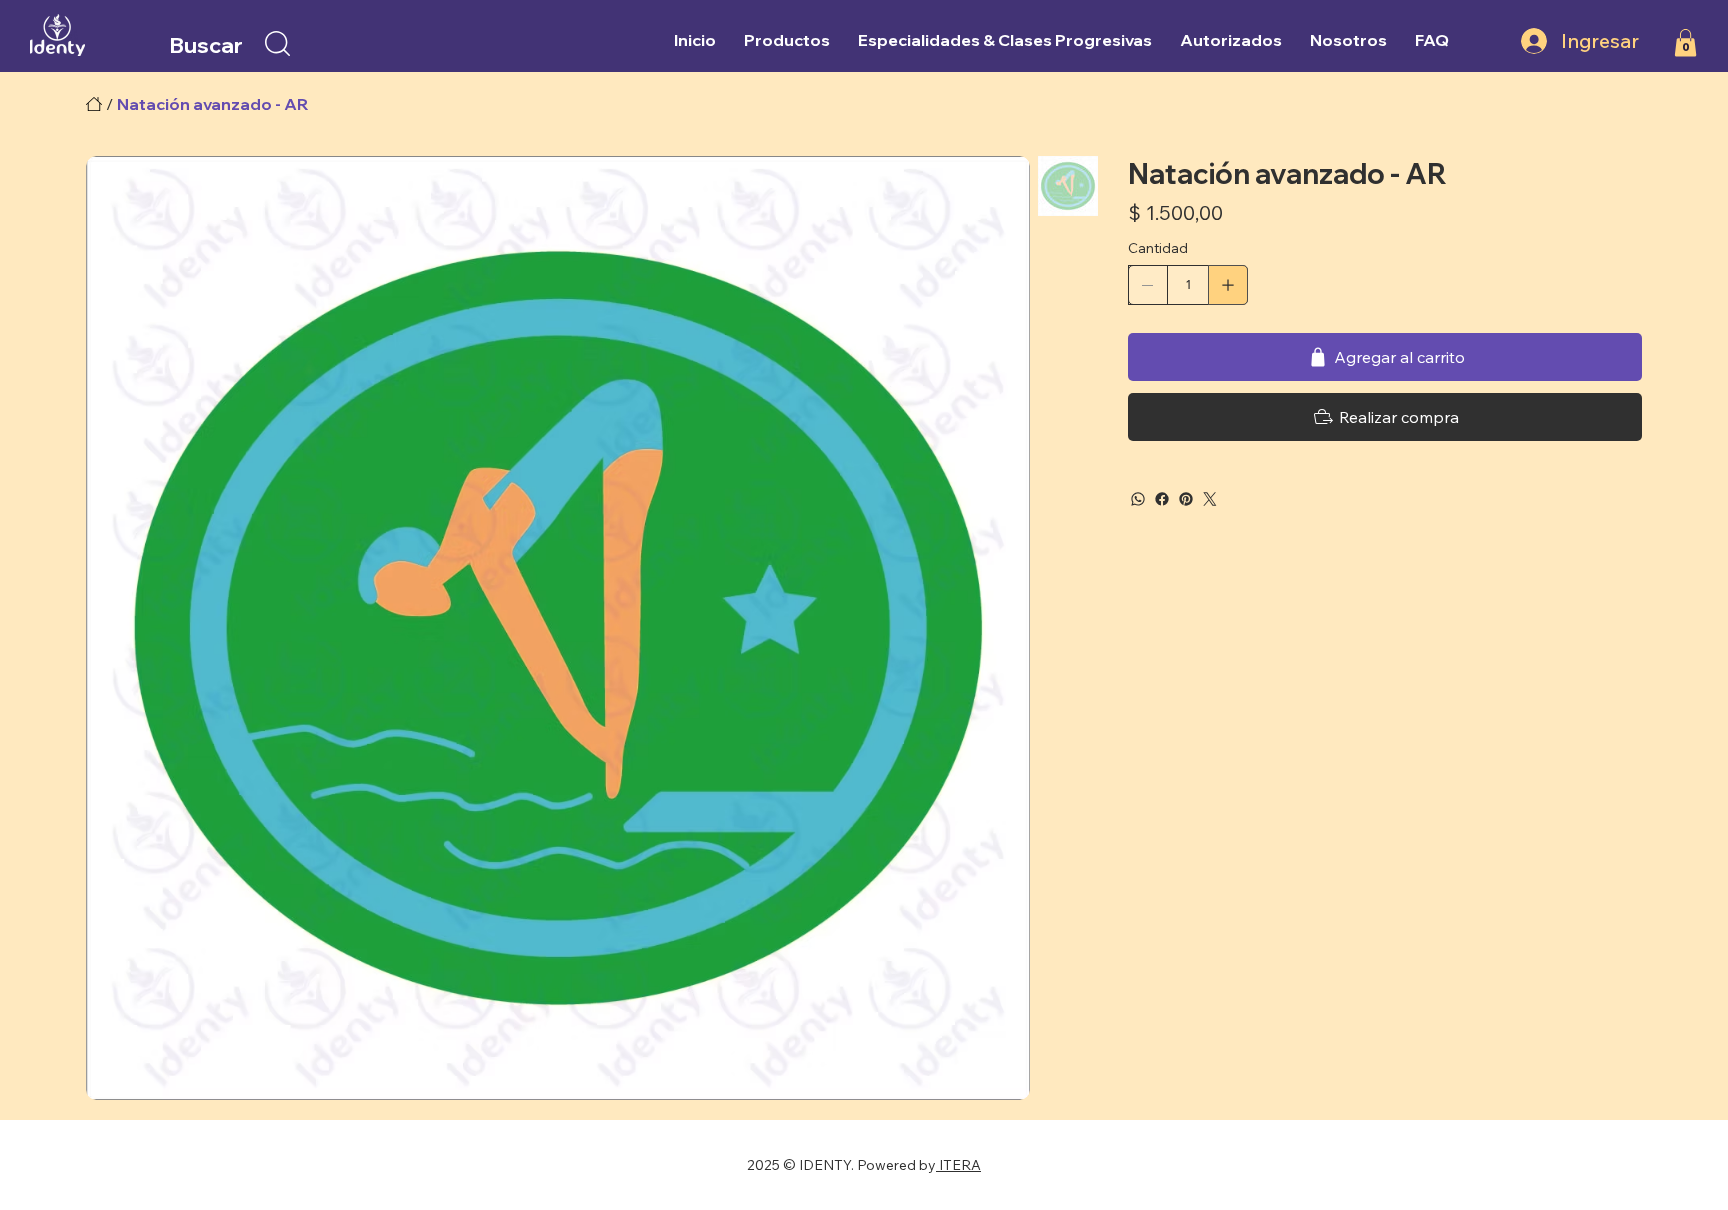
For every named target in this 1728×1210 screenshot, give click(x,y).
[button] (277, 43)
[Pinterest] (1186, 499)
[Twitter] (1210, 499)
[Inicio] (94, 104)
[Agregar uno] (1228, 285)
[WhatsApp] (1138, 499)
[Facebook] (1162, 499)
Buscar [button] (206, 44)
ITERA (958, 1165)
